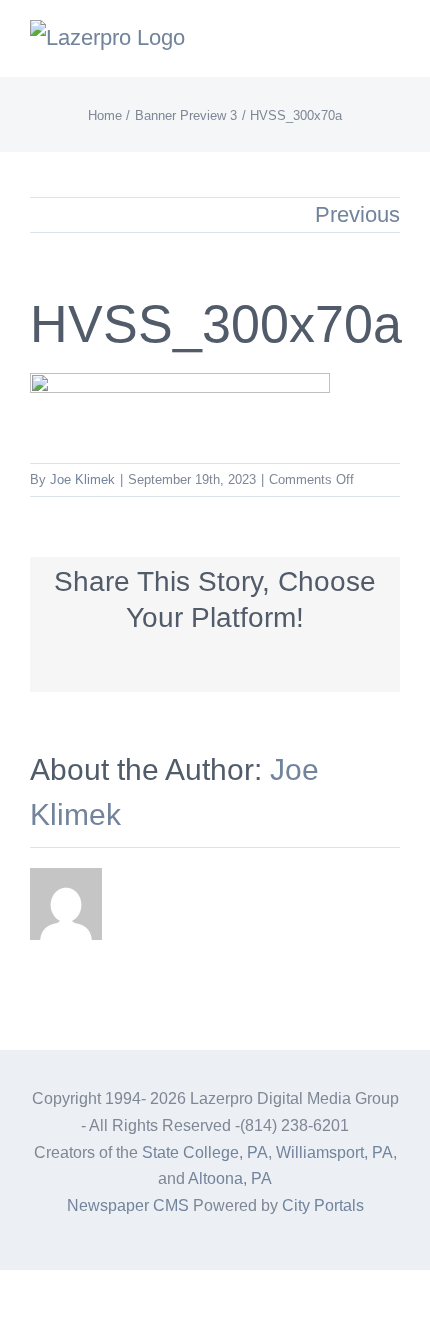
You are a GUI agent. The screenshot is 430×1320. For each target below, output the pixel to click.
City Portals (323, 1205)
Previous (357, 214)
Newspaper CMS (128, 1205)
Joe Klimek (82, 479)
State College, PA (205, 1152)
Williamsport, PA (334, 1152)
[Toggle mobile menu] (392, 45)
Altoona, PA (230, 1178)
